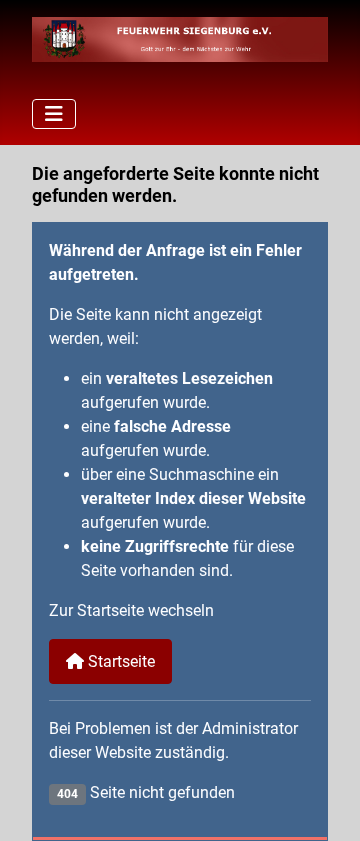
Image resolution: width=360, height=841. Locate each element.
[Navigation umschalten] (54, 114)
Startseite (119, 661)
